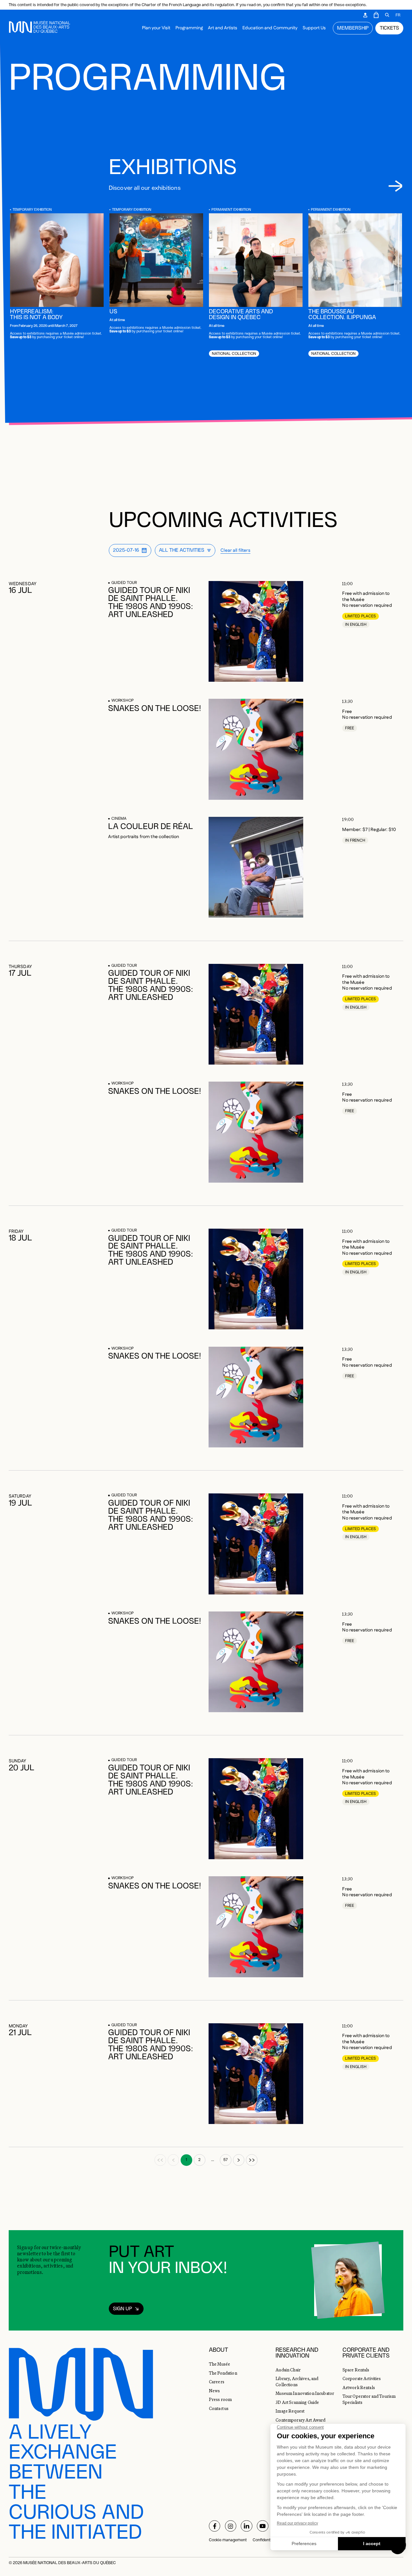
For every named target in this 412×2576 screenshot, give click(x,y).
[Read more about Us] (156, 260)
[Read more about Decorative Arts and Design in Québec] (256, 260)
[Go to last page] (252, 2160)
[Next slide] (395, 186)
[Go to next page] (239, 2160)
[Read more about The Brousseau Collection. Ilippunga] (355, 260)
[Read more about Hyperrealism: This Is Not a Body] (57, 260)
